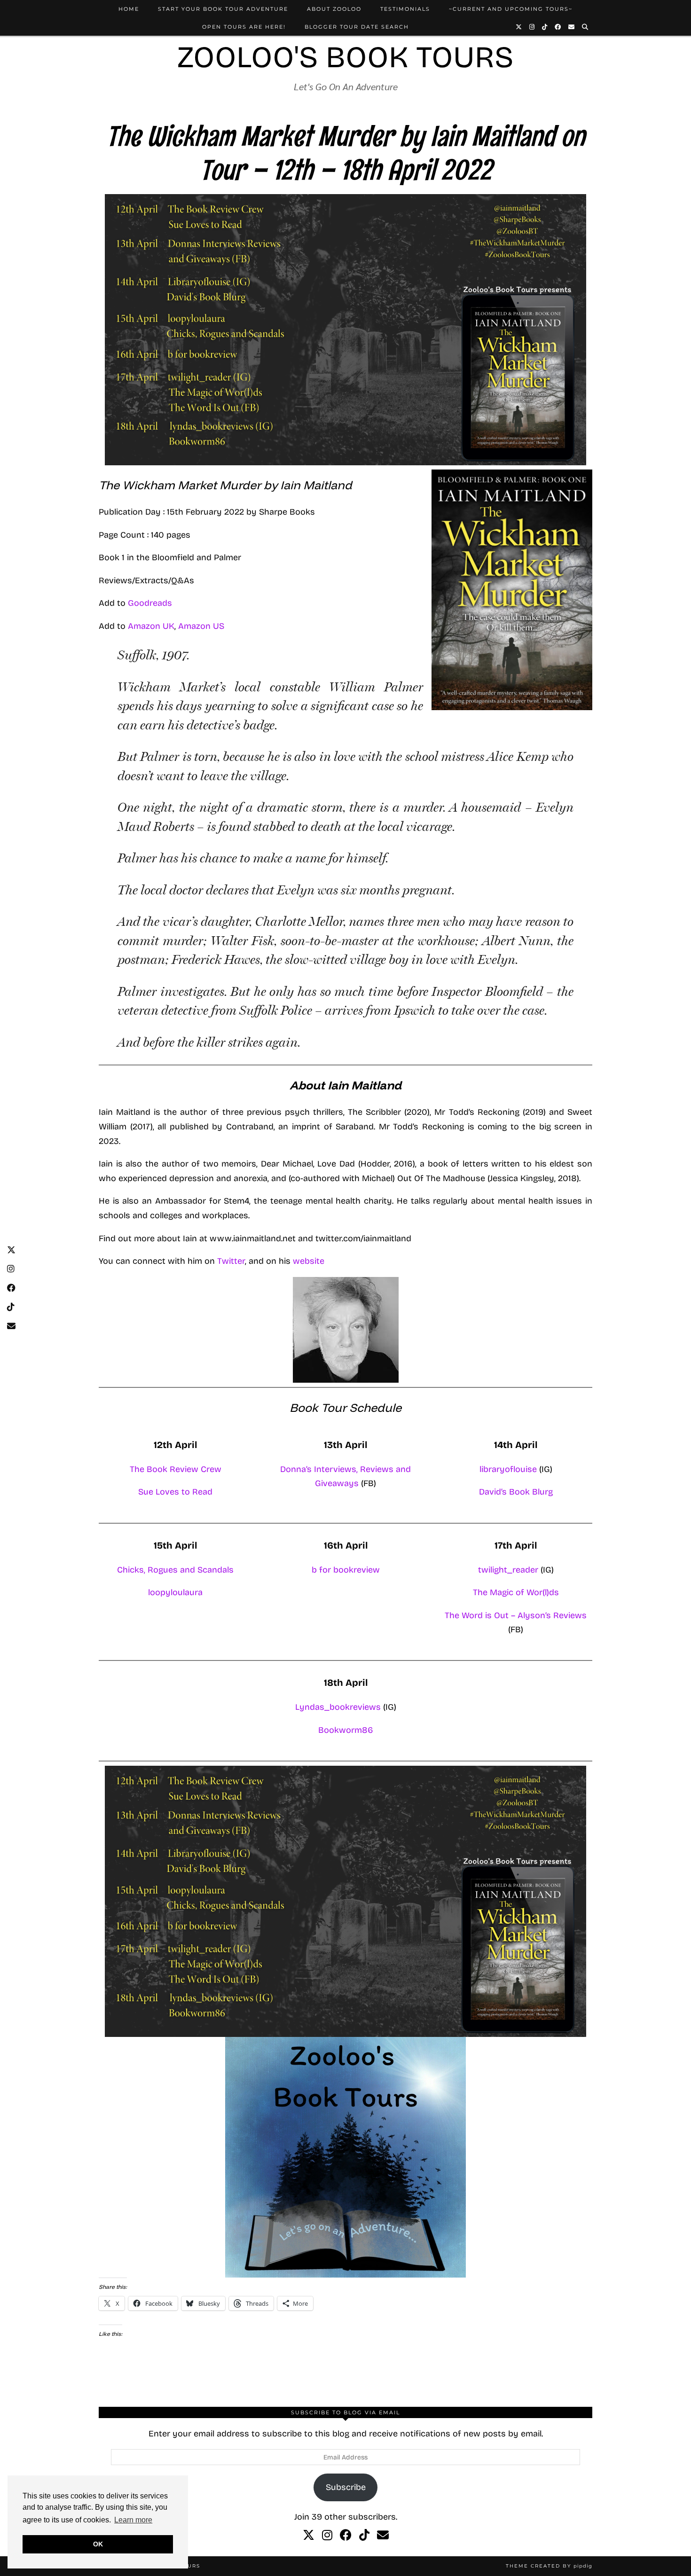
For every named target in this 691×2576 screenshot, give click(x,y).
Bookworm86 (346, 1730)
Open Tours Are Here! (244, 27)
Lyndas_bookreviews (339, 1707)
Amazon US (201, 626)
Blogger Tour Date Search (357, 27)
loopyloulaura (175, 1592)
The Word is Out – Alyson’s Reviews (516, 1615)
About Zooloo (334, 9)
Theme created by (549, 2566)
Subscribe (346, 2487)
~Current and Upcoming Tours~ (511, 9)
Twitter (231, 1261)
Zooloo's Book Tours (345, 57)
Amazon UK (151, 626)
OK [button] (98, 2544)
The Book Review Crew (176, 1469)
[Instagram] (532, 27)
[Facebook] (558, 27)
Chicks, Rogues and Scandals (175, 1570)
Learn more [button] (133, 2520)
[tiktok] (364, 2536)
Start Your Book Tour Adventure (223, 9)
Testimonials (405, 9)
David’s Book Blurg (516, 1492)
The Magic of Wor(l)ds (516, 1592)
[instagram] (327, 2536)
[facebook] (346, 2536)
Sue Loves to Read (175, 1492)
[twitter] (309, 2536)
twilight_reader (508, 1570)
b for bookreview (346, 1570)
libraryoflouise (509, 1469)
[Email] (572, 27)
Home (129, 9)
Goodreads (150, 603)
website (309, 1261)
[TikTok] (545, 27)
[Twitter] (519, 27)
